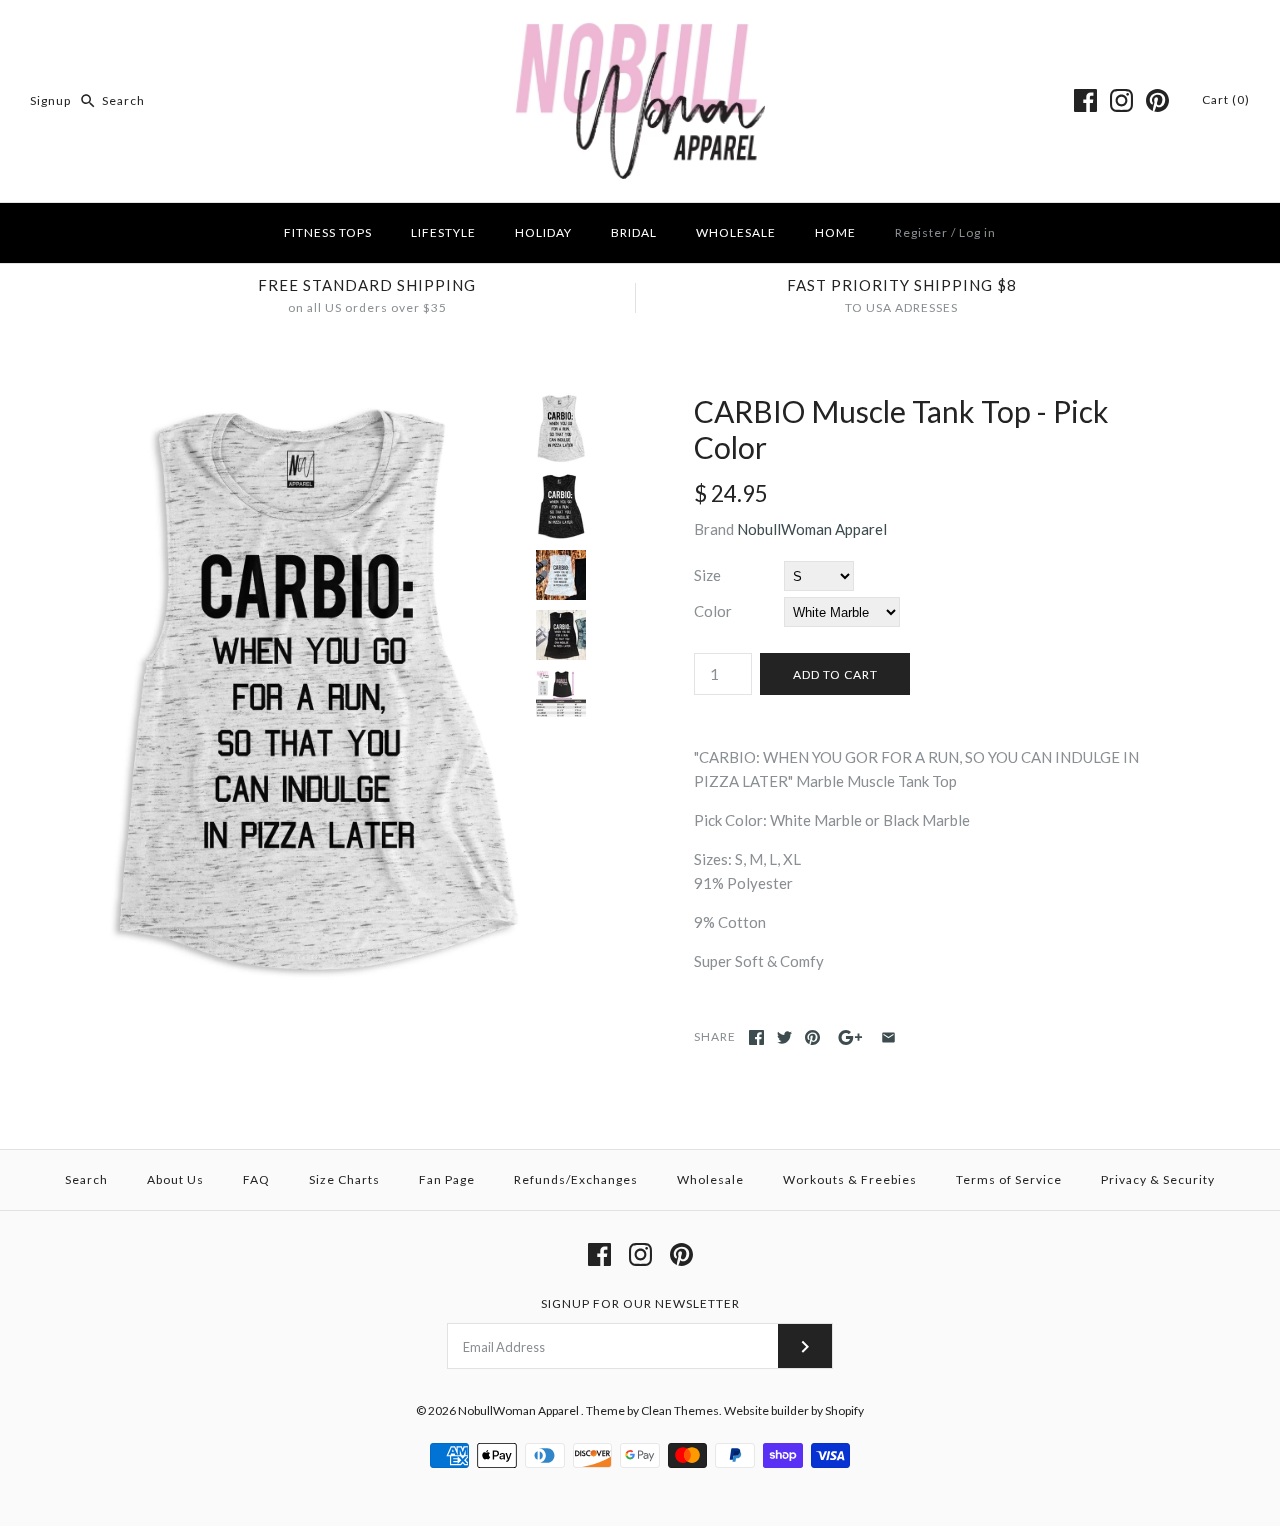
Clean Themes (680, 1410)
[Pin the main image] (812, 1037)
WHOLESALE (736, 232)
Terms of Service (1009, 1179)
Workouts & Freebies (850, 1179)
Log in (977, 232)
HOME (835, 232)
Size (707, 575)
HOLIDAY (543, 232)
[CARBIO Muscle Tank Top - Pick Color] (313, 405)
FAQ (256, 1179)
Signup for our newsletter (640, 1303)
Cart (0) (1226, 99)
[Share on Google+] (850, 1037)
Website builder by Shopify (794, 1410)
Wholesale (710, 1179)
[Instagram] (1121, 100)
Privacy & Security (1158, 1179)
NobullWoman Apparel (812, 529)
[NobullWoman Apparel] (640, 32)
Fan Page (447, 1179)
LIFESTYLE (443, 232)
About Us (175, 1179)
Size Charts (344, 1179)
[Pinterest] (1157, 100)
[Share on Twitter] (784, 1037)
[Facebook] (1085, 100)
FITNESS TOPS (328, 232)
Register (921, 232)
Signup (50, 100)
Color (713, 611)
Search (86, 1179)
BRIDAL (634, 232)
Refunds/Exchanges (576, 1179)
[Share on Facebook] (756, 1037)
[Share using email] (888, 1037)
